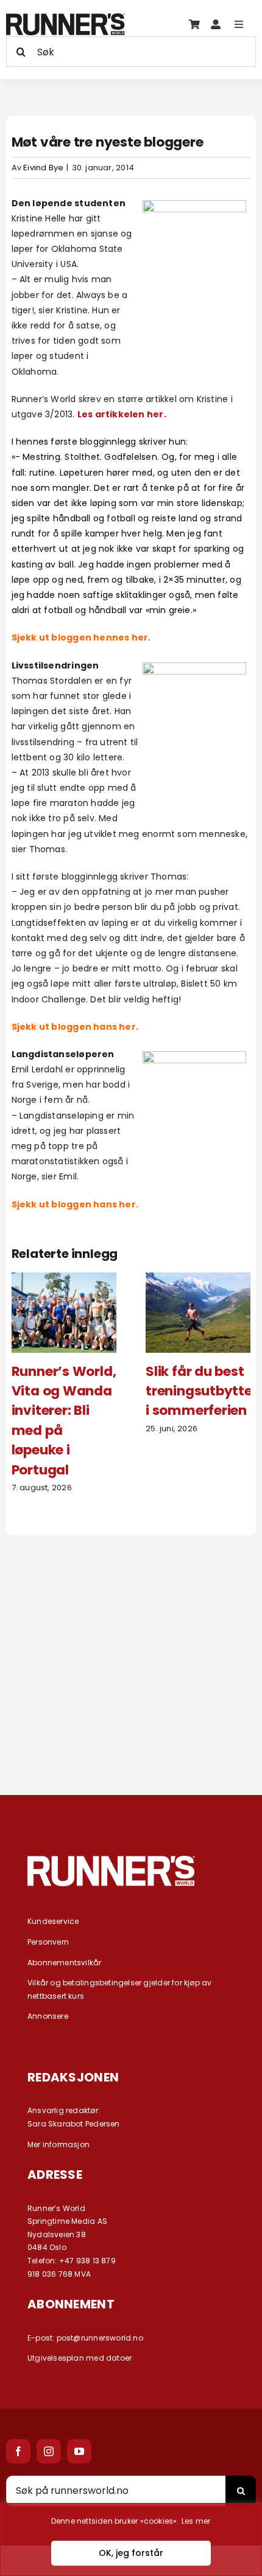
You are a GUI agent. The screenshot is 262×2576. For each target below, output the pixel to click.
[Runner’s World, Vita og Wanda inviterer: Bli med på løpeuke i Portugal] (64, 1279)
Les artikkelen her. (122, 414)
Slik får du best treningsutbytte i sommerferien (199, 1391)
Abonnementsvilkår (65, 1963)
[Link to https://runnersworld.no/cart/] (194, 24)
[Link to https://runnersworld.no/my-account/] (216, 24)
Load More (131, 1730)
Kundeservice (53, 1921)
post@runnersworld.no (100, 2338)
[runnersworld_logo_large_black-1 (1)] (65, 18)
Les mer (196, 2521)
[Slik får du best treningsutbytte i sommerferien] (198, 1279)
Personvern (48, 1942)
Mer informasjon (58, 2144)
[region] (131, 2540)
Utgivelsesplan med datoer (80, 2358)
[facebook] (18, 2451)
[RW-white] (111, 1860)
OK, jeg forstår (131, 2553)
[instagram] (49, 2451)
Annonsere (48, 2016)
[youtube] (79, 2451)
